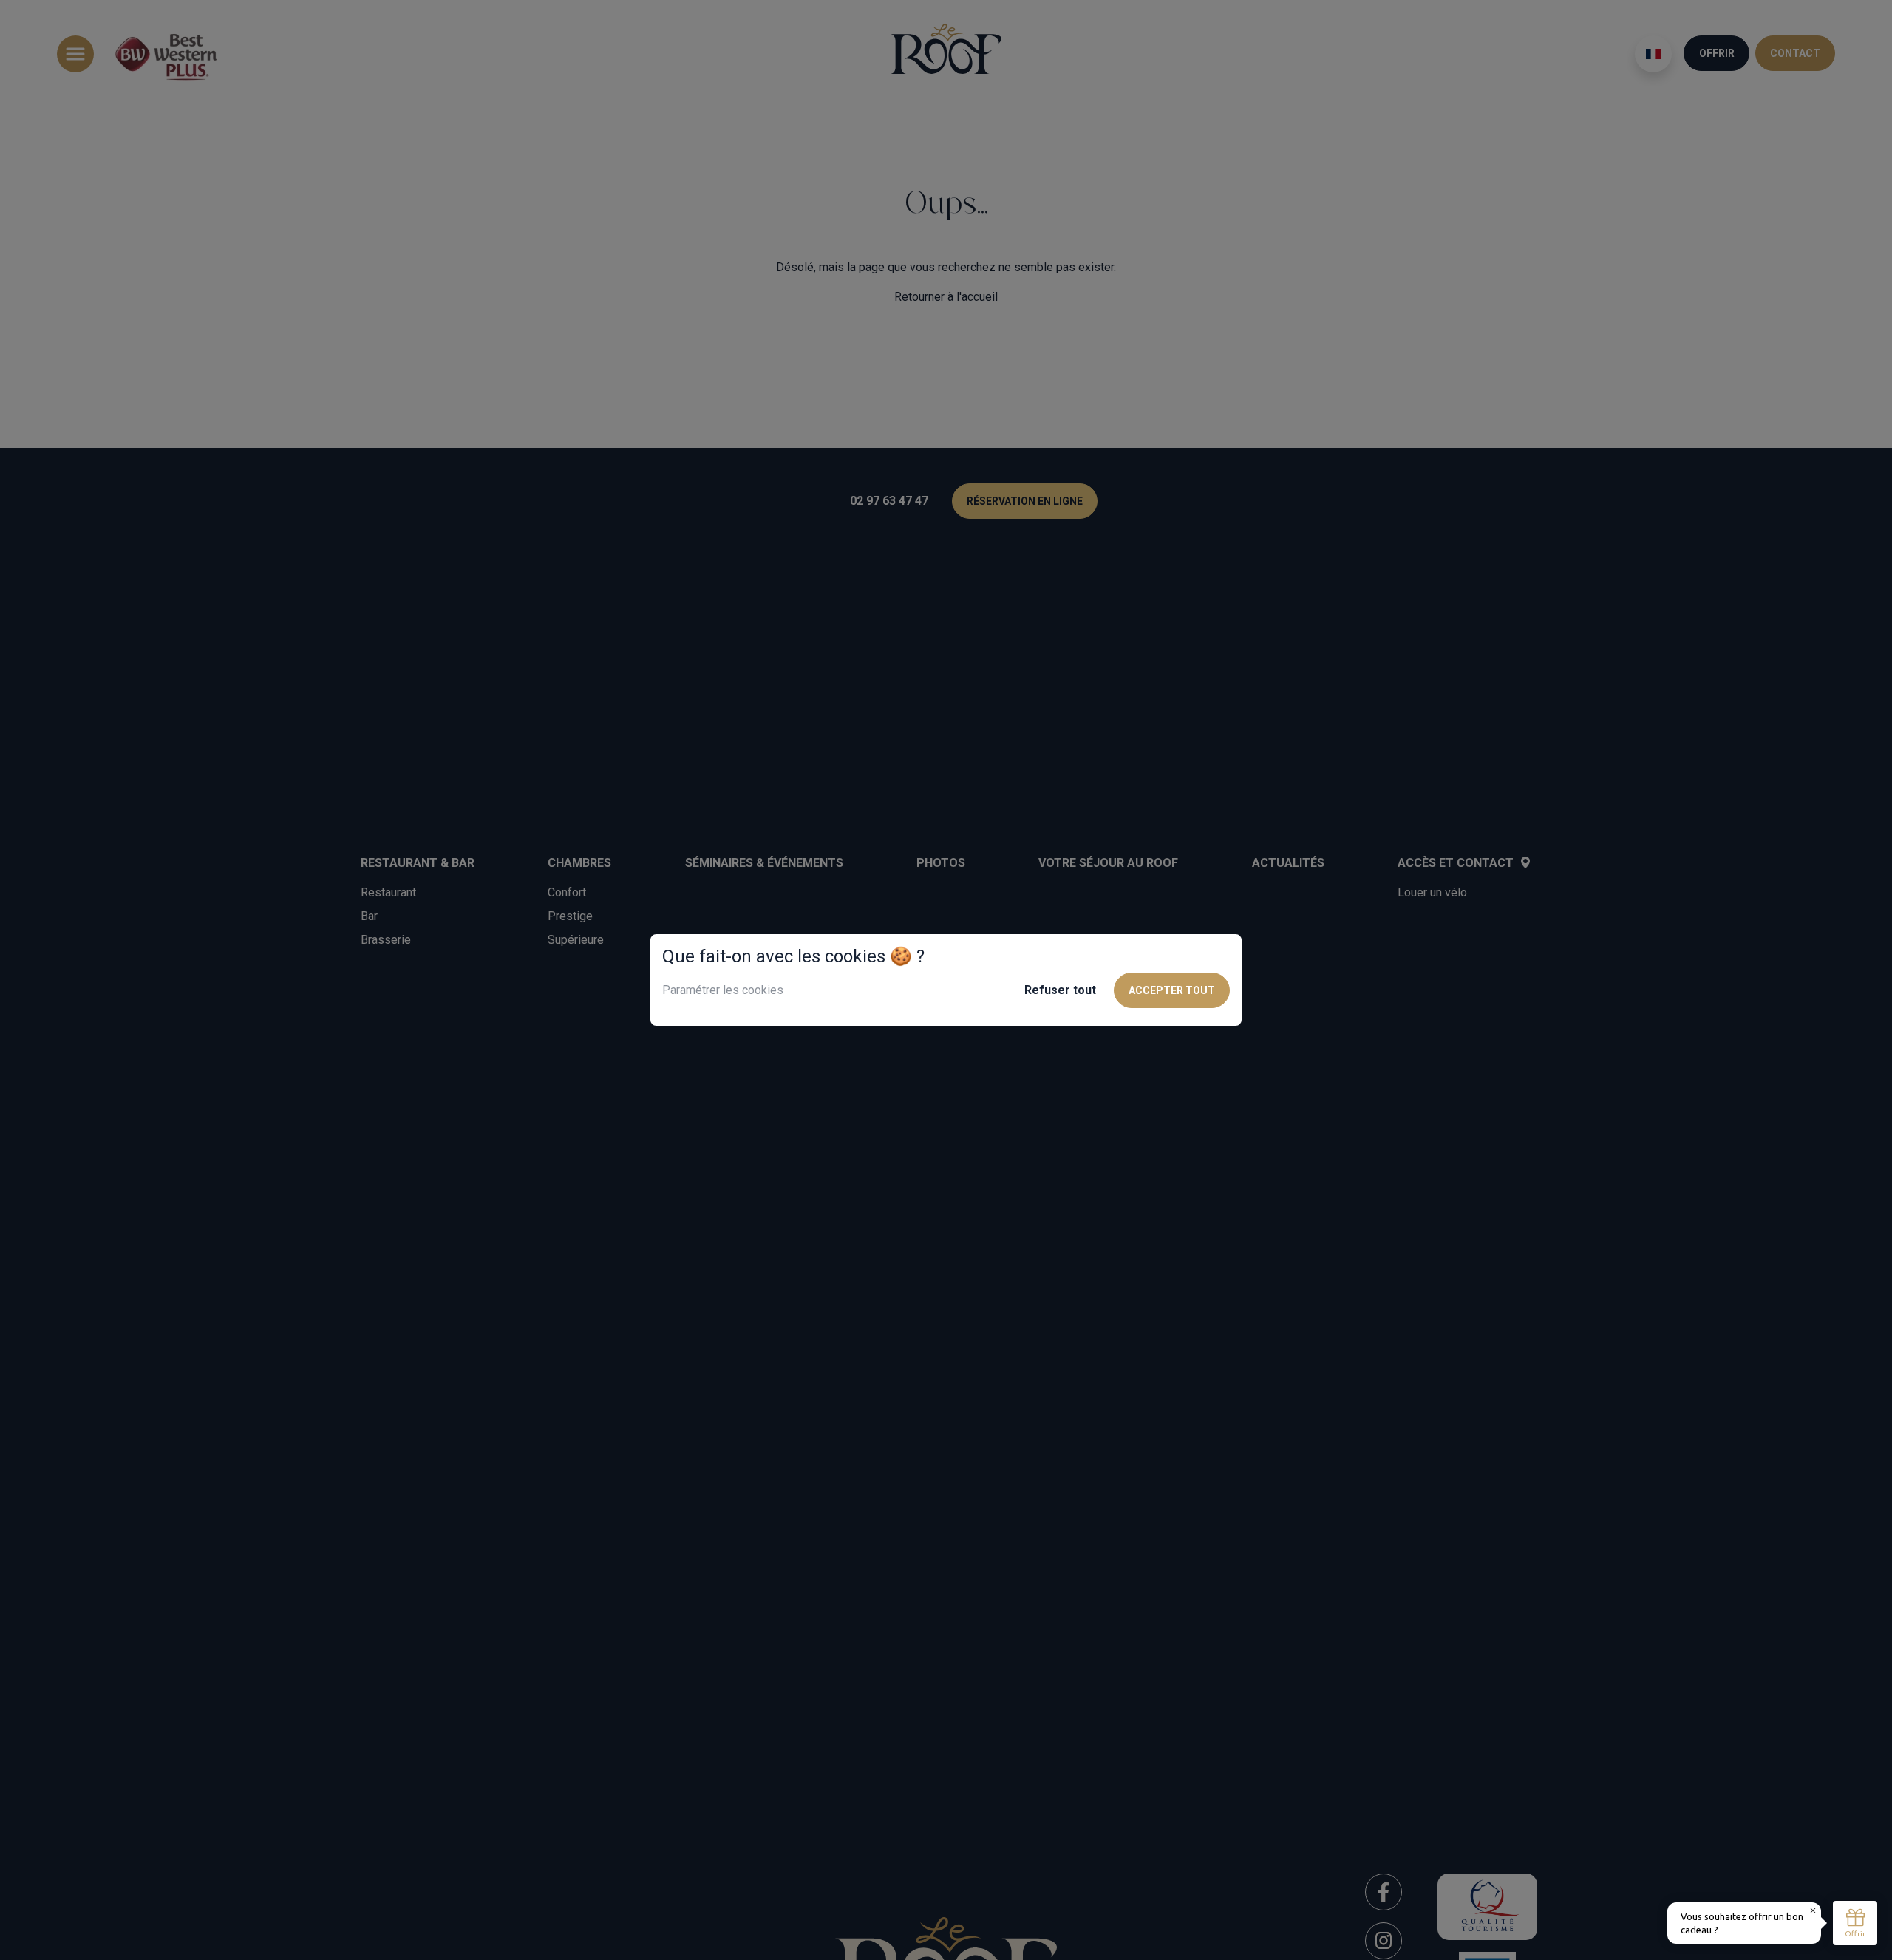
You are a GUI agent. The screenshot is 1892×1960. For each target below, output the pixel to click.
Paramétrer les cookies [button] (723, 990)
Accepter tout (1172, 990)
